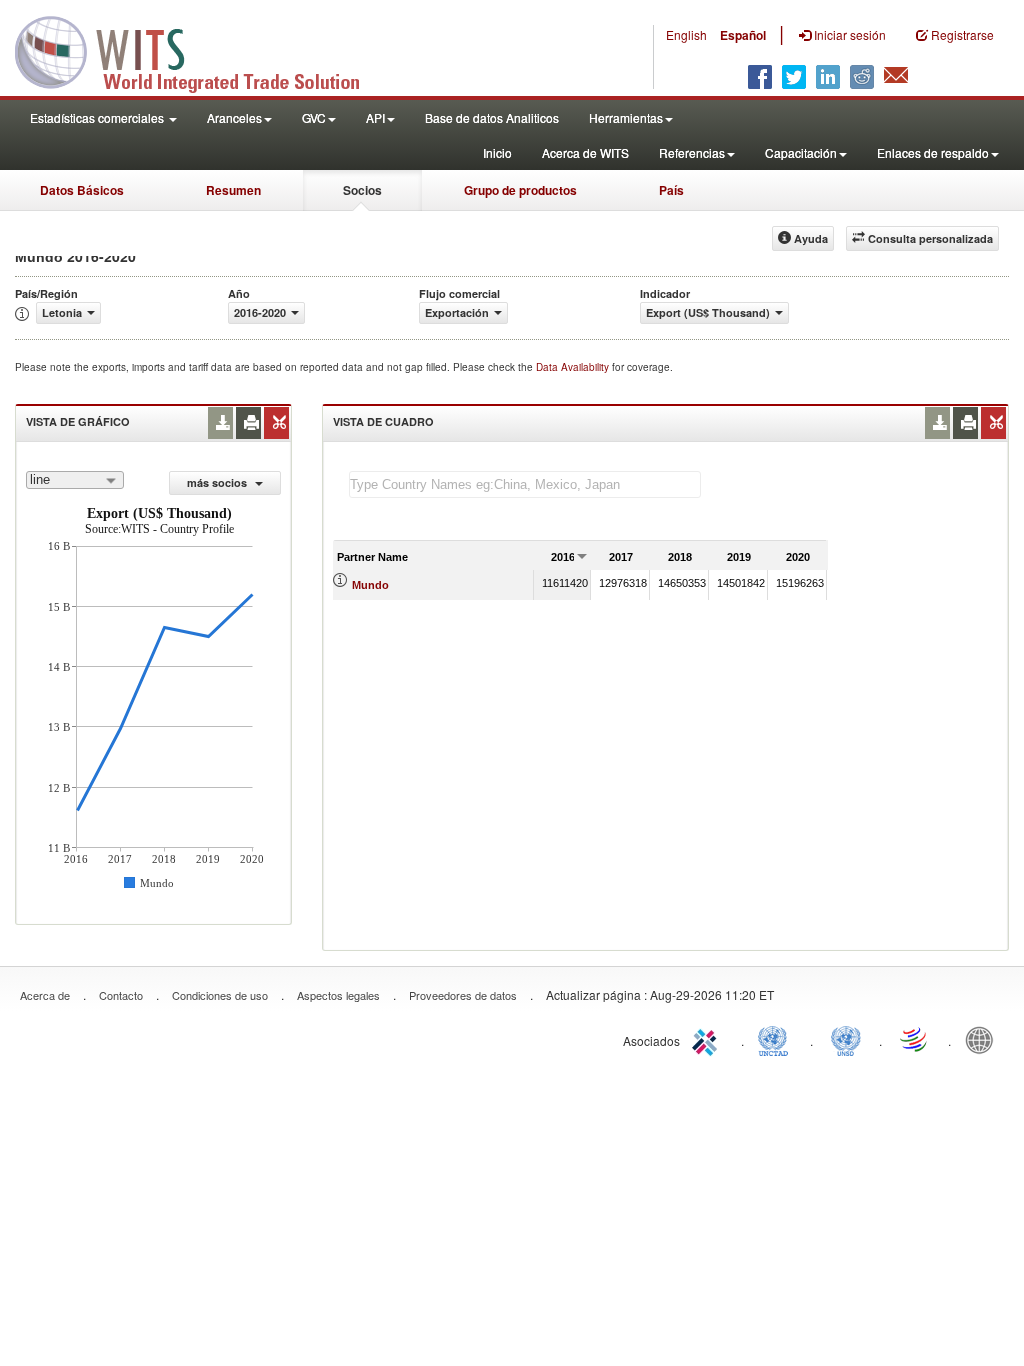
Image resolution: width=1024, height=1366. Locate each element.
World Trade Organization (915, 1039)
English (686, 34)
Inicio (497, 152)
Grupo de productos (520, 190)
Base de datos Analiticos (492, 117)
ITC (708, 1039)
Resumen (233, 190)
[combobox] (75, 480)
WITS (200, 50)
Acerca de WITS (585, 152)
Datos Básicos (82, 190)
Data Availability (574, 367)
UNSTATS (846, 1039)
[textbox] (525, 484)
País (671, 190)
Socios (362, 190)
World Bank (984, 1039)
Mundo (370, 585)
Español (743, 35)
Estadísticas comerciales (98, 117)
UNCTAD (777, 1039)
